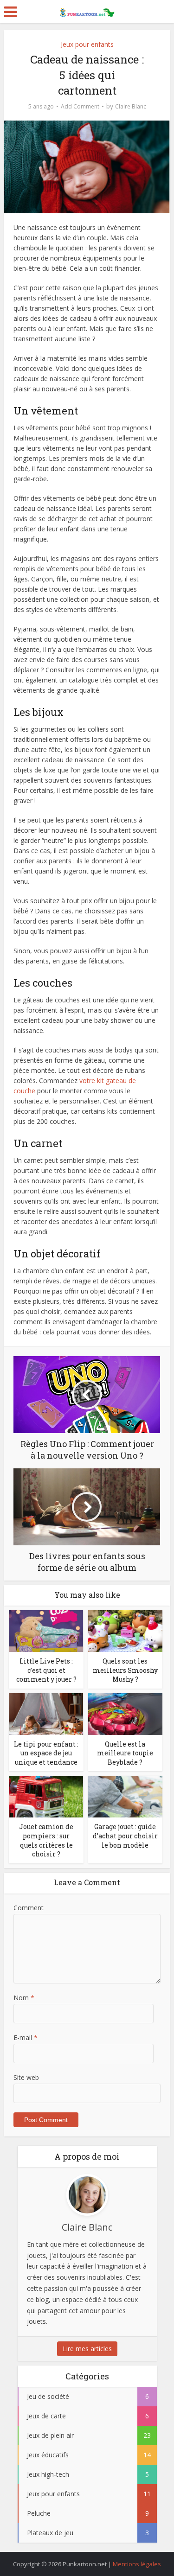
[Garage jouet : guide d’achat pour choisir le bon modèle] (125, 1796)
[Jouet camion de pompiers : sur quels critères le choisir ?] (46, 1796)
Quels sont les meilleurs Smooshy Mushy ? (125, 1670)
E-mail (26, 2037)
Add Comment (80, 106)
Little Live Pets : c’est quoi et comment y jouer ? (46, 1670)
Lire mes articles (87, 2349)
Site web (26, 2077)
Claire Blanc (131, 106)
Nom (24, 1998)
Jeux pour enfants (87, 44)
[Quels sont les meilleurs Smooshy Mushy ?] (125, 1630)
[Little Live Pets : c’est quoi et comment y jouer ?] (46, 1630)
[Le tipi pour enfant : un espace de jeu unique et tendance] (46, 1713)
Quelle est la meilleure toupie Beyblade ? (125, 1753)
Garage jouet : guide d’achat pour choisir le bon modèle (125, 1836)
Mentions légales (137, 2564)
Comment (29, 1908)
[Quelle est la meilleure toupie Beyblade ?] (125, 1713)
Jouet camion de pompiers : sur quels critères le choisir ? (46, 1840)
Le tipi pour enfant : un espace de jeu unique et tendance (46, 1753)
